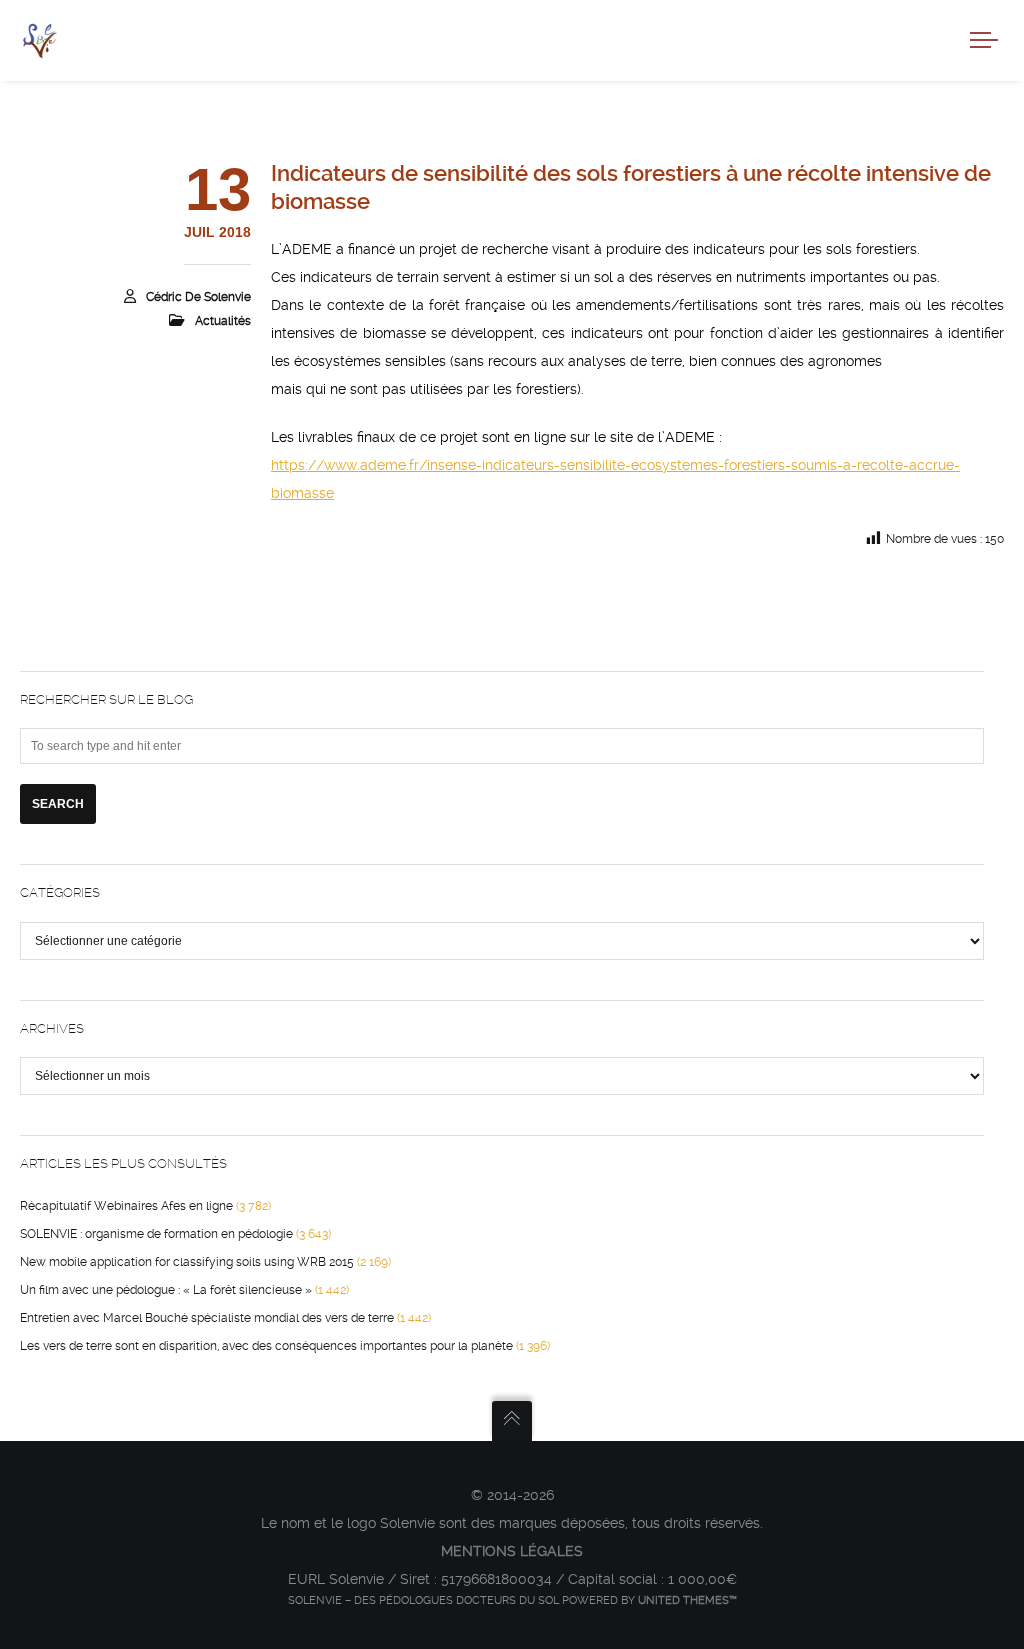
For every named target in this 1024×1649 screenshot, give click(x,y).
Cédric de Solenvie (198, 297)
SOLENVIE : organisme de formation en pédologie (156, 1234)
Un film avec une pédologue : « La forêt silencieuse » (166, 1290)
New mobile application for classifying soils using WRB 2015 (187, 1262)
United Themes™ (687, 1600)
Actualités (223, 321)
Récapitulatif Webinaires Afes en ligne (126, 1206)
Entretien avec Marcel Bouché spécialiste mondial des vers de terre (207, 1318)
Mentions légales (512, 1551)
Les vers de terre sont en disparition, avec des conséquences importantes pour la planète (266, 1346)
